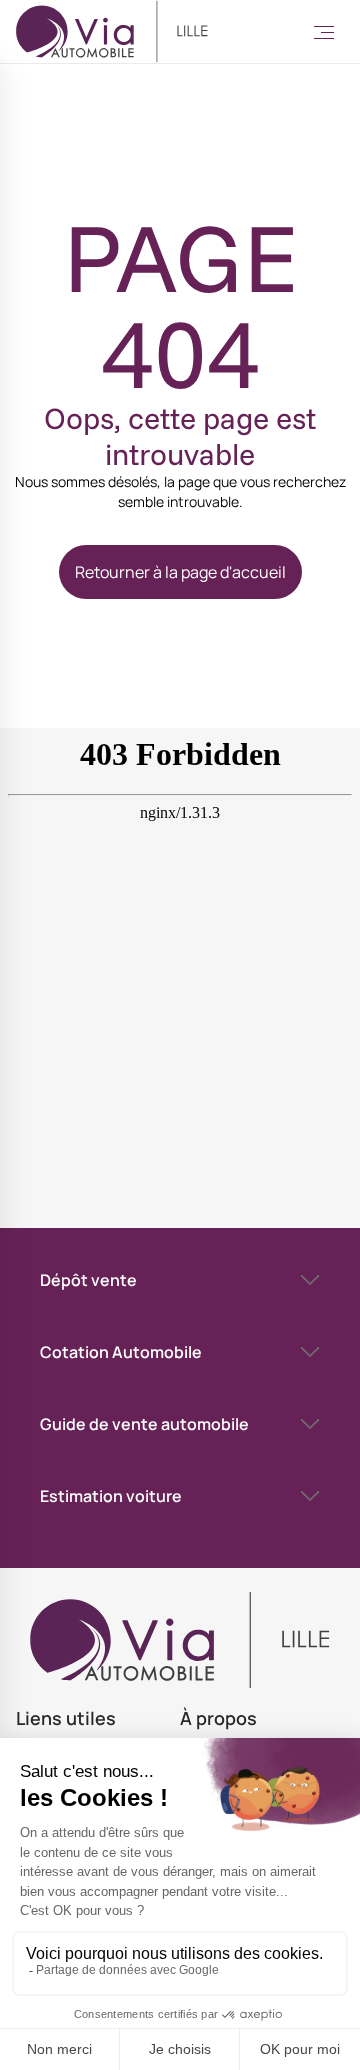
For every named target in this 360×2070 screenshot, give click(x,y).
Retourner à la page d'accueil (180, 572)
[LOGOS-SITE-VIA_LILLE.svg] (112, 31)
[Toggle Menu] (324, 32)
